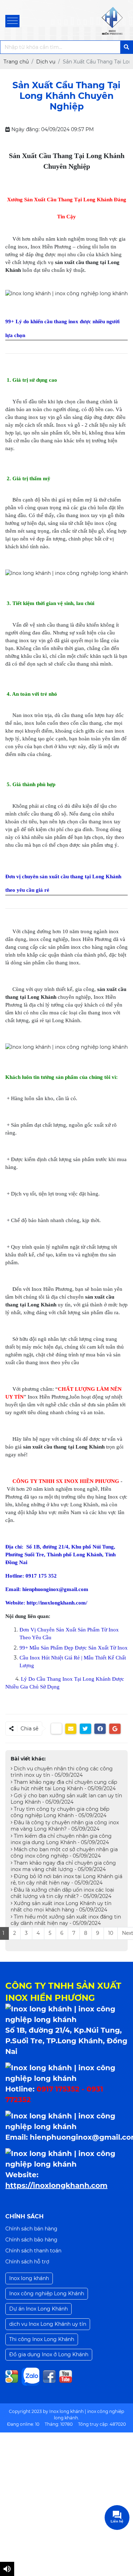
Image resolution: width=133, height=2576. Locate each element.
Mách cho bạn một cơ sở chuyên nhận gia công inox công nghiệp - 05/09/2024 (64, 1853)
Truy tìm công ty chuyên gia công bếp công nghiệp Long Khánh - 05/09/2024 (60, 1812)
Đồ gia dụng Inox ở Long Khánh (49, 2354)
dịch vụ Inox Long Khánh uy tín (48, 2324)
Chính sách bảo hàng (31, 2240)
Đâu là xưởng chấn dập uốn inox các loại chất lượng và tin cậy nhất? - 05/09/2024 (62, 1893)
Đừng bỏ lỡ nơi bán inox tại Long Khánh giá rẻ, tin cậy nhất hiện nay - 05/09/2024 (66, 1880)
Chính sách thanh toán (33, 2251)
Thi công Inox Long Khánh (42, 2339)
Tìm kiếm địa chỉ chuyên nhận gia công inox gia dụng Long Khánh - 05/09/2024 (61, 1839)
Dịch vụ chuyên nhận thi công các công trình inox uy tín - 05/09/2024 (62, 1772)
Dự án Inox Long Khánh (38, 2309)
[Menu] (12, 21)
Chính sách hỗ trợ (27, 2262)
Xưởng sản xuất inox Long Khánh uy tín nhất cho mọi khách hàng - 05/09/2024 (61, 1906)
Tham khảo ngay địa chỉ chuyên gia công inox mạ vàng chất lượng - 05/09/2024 (63, 1866)
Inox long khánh (29, 2278)
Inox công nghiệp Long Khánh (47, 2294)
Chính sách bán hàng (31, 2229)
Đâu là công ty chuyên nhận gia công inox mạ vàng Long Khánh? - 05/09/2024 (65, 1826)
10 (111, 1933)
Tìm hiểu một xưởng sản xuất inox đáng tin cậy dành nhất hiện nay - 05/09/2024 (66, 1920)
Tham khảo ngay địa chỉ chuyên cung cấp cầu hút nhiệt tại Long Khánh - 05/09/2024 (64, 1785)
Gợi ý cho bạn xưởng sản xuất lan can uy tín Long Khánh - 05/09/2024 (66, 1799)
